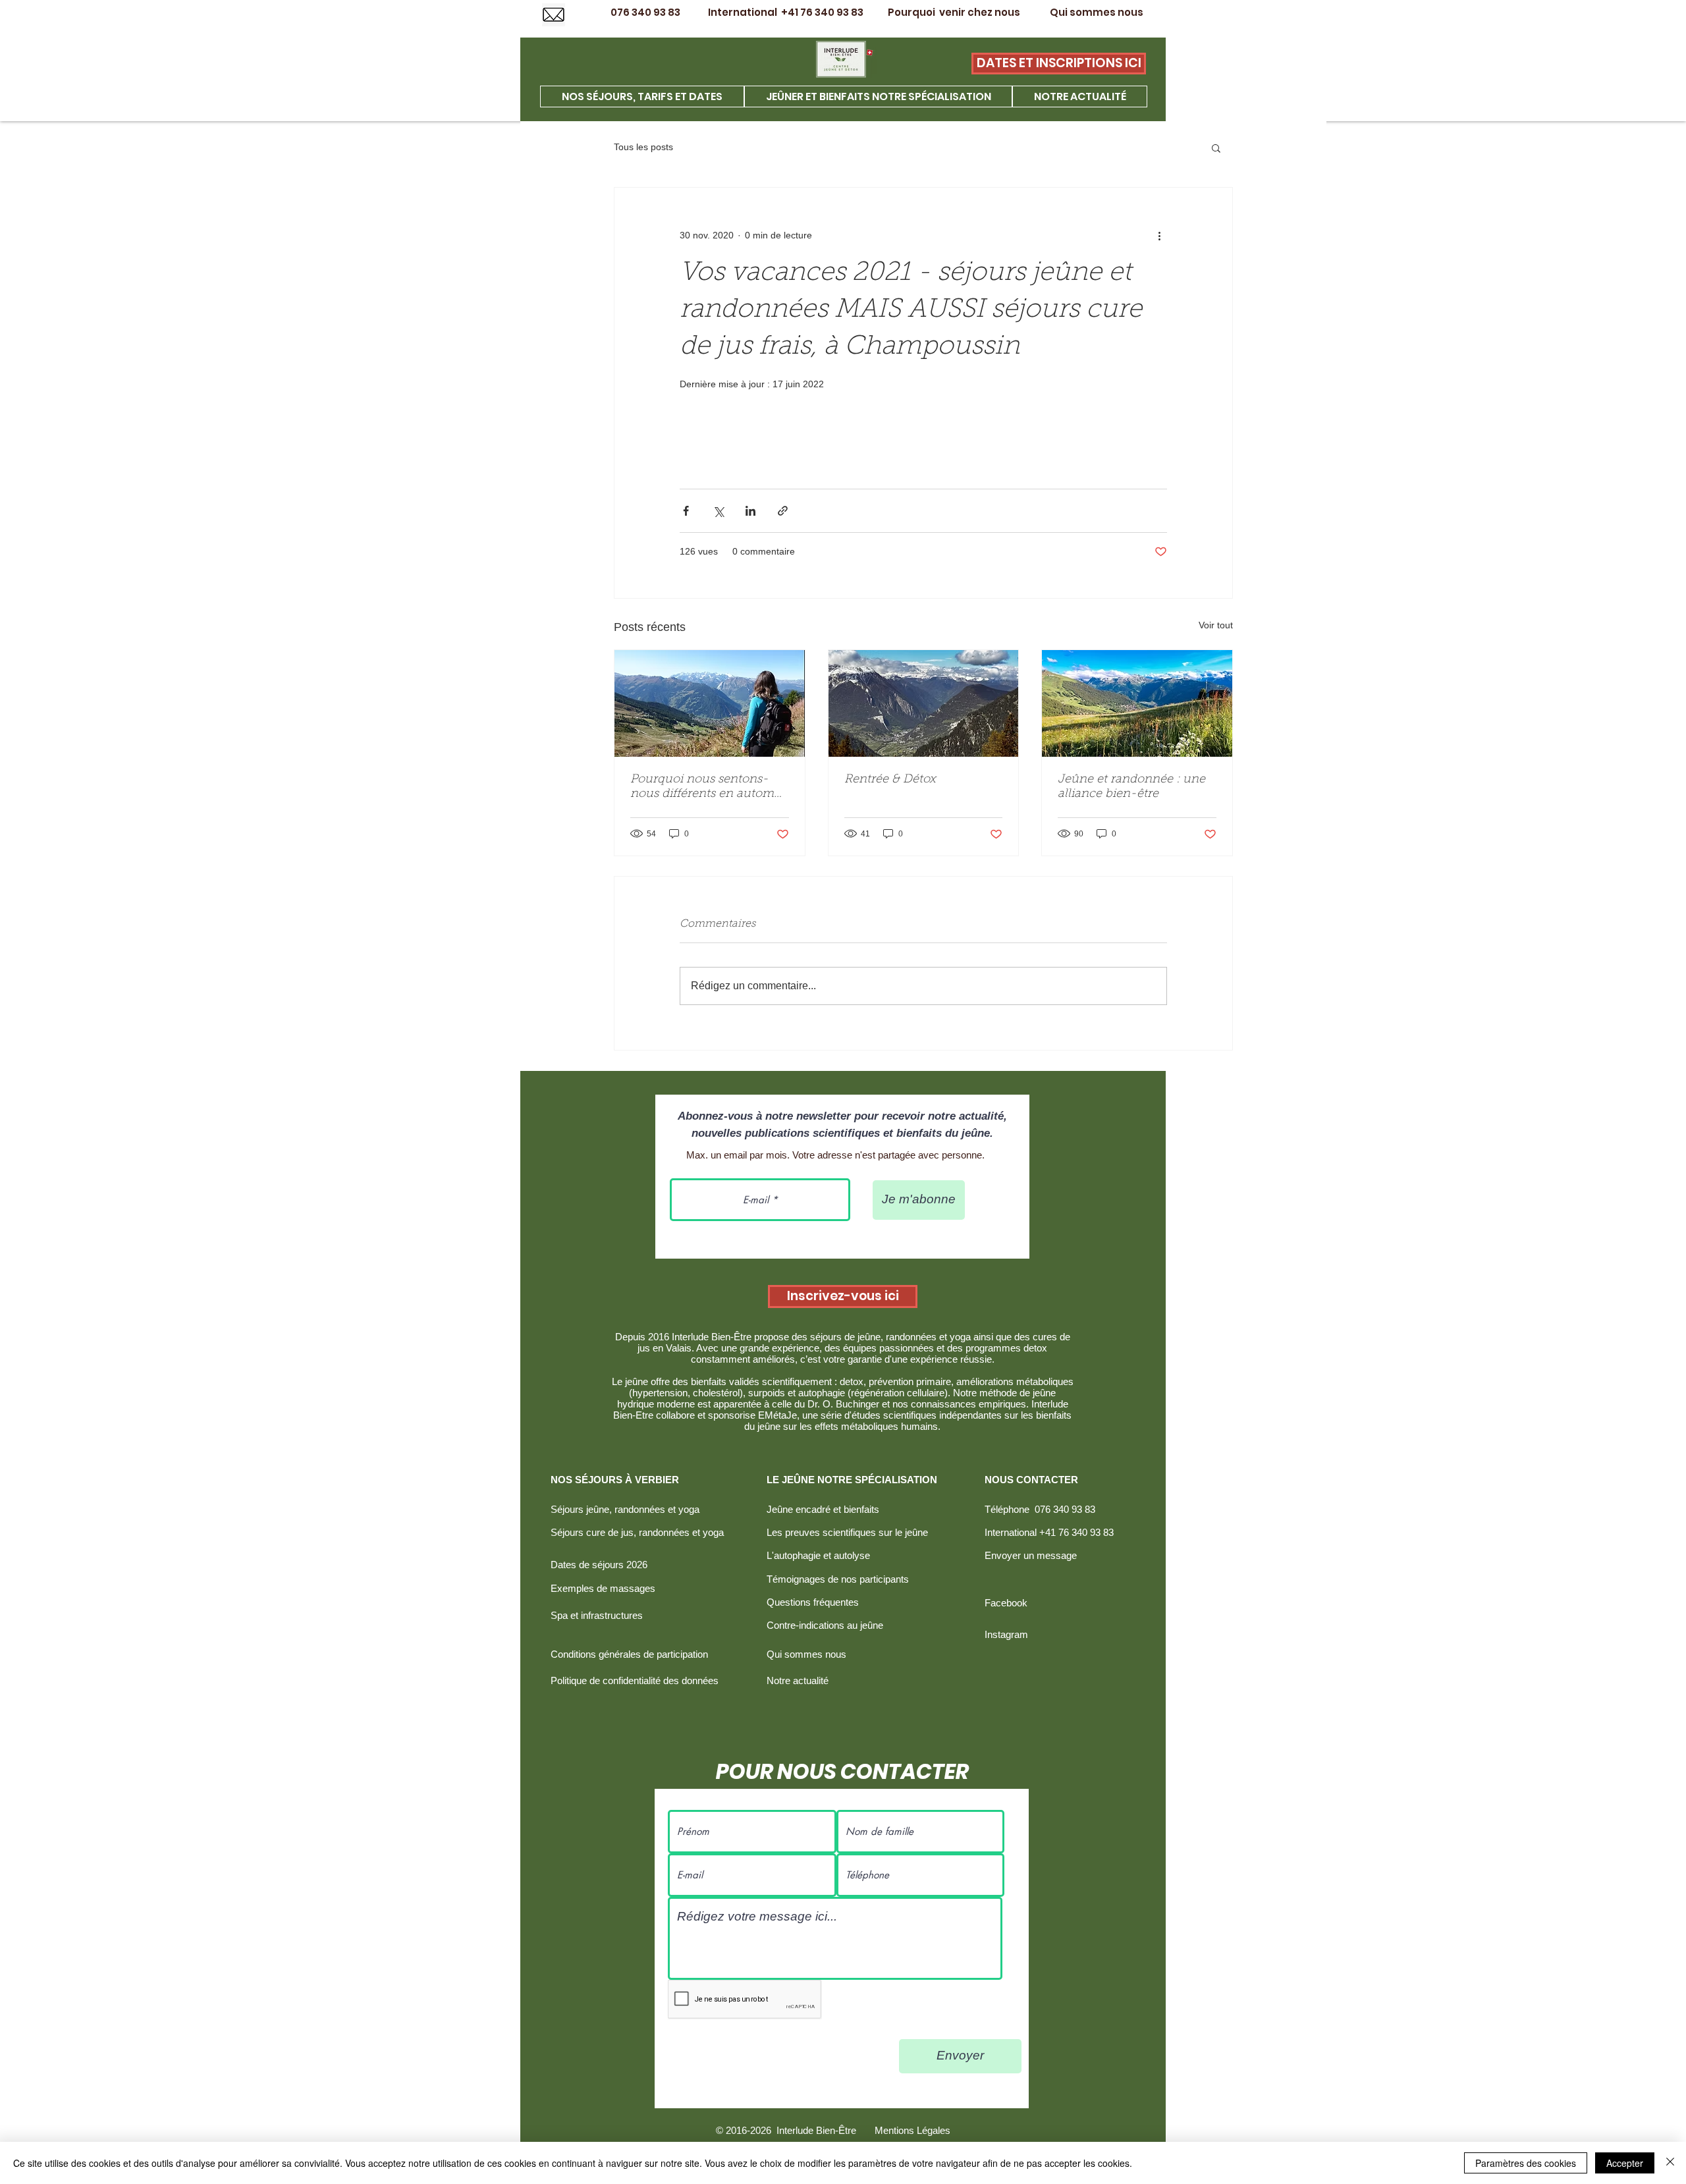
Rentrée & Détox (890, 780)
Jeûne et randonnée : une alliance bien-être (1131, 787)
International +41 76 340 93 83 (785, 12)
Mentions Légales (912, 2130)
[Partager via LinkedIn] (750, 511)
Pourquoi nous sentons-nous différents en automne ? (709, 788)
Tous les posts (643, 147)
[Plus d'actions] (1159, 235)
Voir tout (1216, 625)
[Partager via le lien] (783, 511)
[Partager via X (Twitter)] (718, 511)
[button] (1216, 148)
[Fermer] (1670, 2163)
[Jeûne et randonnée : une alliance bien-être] (1137, 703)
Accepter (1625, 2163)
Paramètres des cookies (1526, 2163)
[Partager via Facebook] (686, 511)
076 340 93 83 (658, 12)
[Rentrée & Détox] (924, 703)
